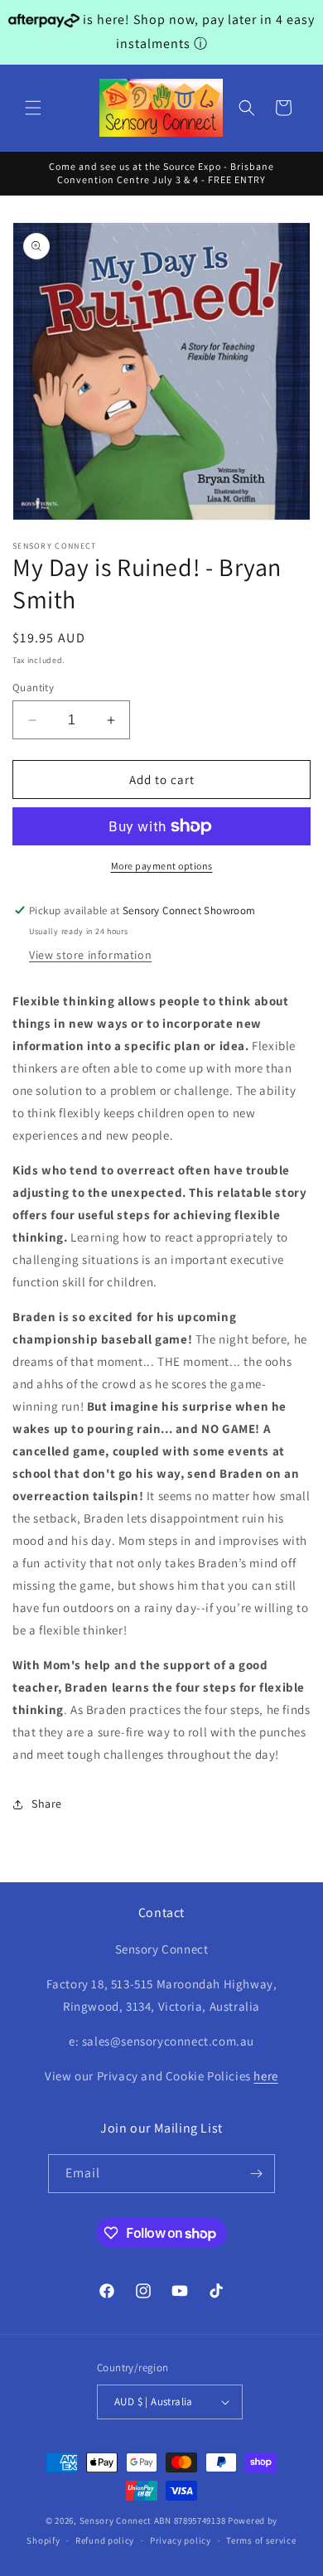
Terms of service (261, 2540)
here (265, 2076)
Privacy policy (181, 2540)
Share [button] (47, 1804)
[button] (33, 108)
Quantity (33, 688)
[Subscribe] (256, 2174)
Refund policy (105, 2540)
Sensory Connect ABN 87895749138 (153, 2520)
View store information (90, 955)
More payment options (162, 866)
